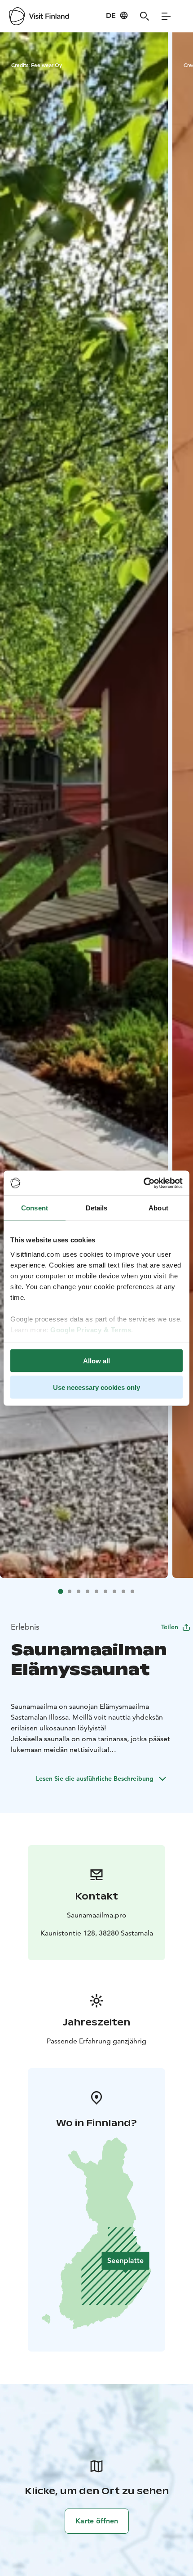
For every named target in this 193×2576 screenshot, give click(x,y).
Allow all (96, 1361)
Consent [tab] (35, 1208)
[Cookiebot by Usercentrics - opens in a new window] (143, 1183)
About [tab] (158, 1208)
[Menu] (166, 16)
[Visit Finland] (39, 16)
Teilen (170, 1627)
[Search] (145, 16)
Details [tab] (97, 1208)
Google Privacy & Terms (91, 1329)
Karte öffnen (97, 2521)
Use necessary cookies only (96, 1387)
